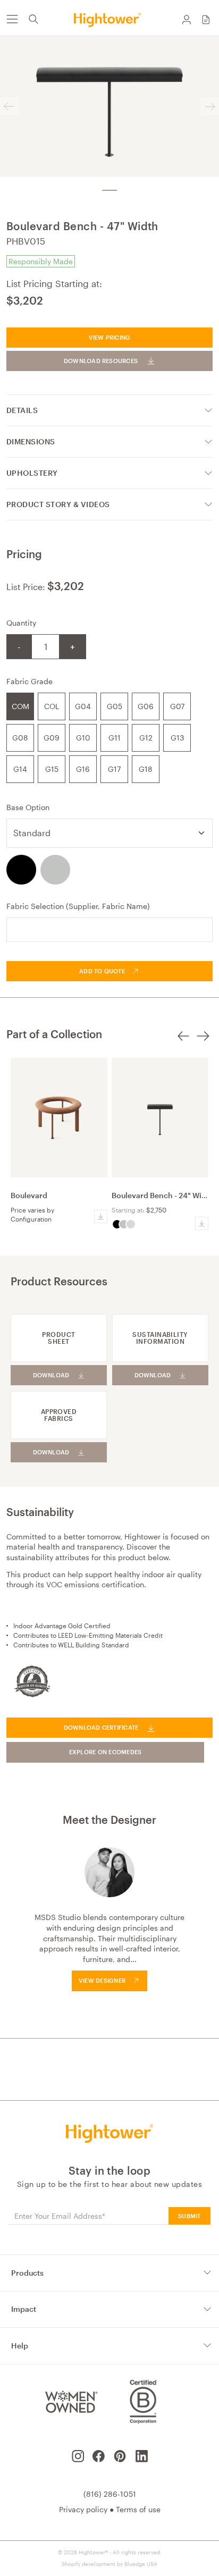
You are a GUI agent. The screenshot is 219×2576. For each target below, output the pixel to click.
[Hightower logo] (110, 2133)
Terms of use (138, 2509)
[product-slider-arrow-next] (203, 1042)
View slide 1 (109, 190)
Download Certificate (101, 1727)
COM (20, 706)
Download (51, 1375)
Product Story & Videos (58, 504)
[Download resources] (101, 1217)
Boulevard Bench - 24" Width (163, 1195)
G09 (52, 738)
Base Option (28, 807)
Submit (189, 2216)
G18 (146, 769)
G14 (20, 769)
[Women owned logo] (70, 2402)
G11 (115, 738)
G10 (83, 738)
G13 (177, 738)
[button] (206, 19)
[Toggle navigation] (12, 19)
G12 (146, 738)
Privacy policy (83, 2509)
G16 (83, 769)
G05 (115, 706)
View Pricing (110, 337)
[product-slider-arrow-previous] (183, 1042)
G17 (114, 769)
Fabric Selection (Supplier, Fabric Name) (78, 906)
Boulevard (29, 1195)
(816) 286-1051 (110, 2494)
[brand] (109, 19)
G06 (146, 706)
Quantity (21, 623)
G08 (20, 738)
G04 (83, 706)
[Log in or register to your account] (187, 19)
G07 (177, 706)
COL (52, 706)
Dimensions (31, 441)
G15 (52, 769)
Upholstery (32, 473)
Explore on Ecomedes (106, 1752)
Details (22, 410)
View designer (102, 1980)
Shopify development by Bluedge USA (109, 2564)
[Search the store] (33, 19)
